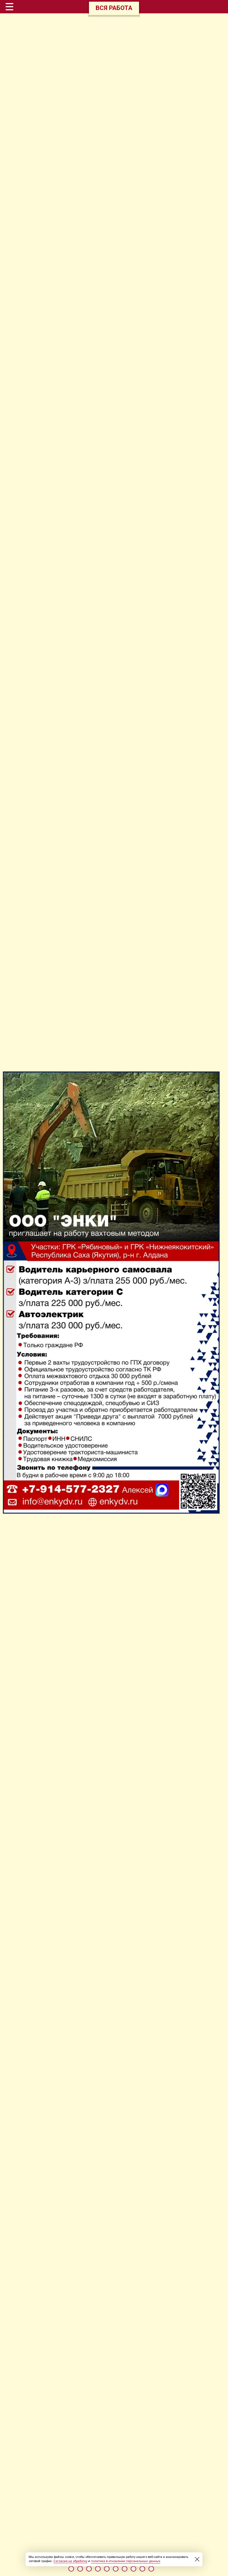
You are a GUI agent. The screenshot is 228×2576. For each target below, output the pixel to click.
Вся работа (114, 8)
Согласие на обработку (70, 2561)
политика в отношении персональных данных (126, 2561)
